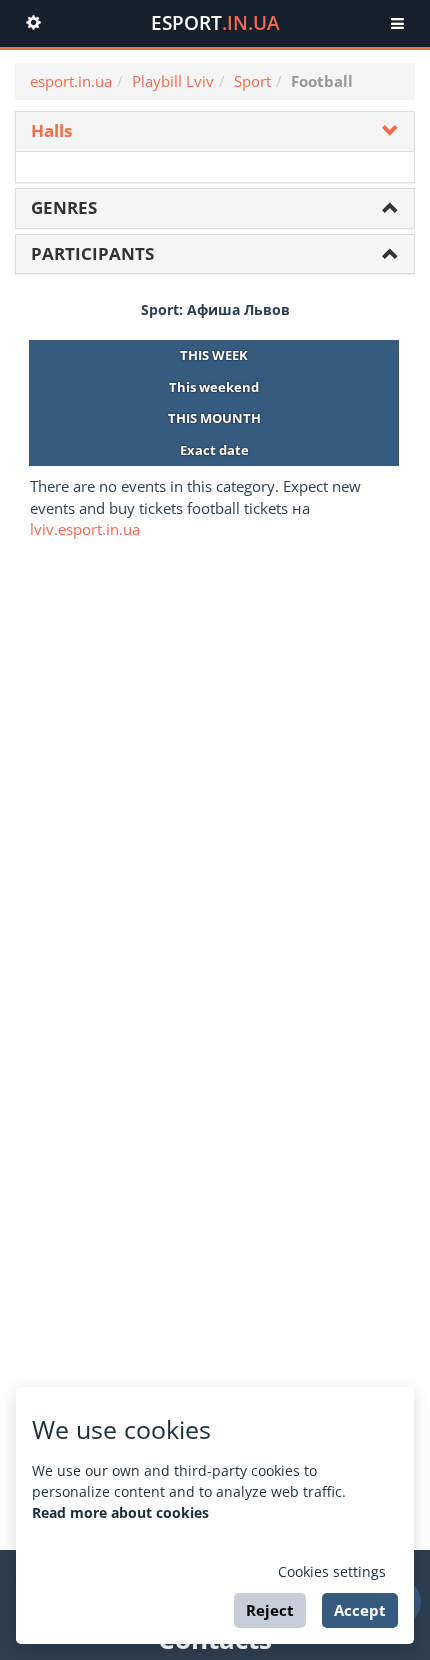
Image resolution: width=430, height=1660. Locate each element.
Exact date (214, 450)
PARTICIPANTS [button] (92, 253)
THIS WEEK (214, 355)
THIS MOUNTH (214, 418)
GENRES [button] (64, 207)
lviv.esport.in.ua (85, 529)
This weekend (214, 387)
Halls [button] (51, 130)
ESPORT (215, 23)
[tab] (215, 131)
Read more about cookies (120, 1512)
